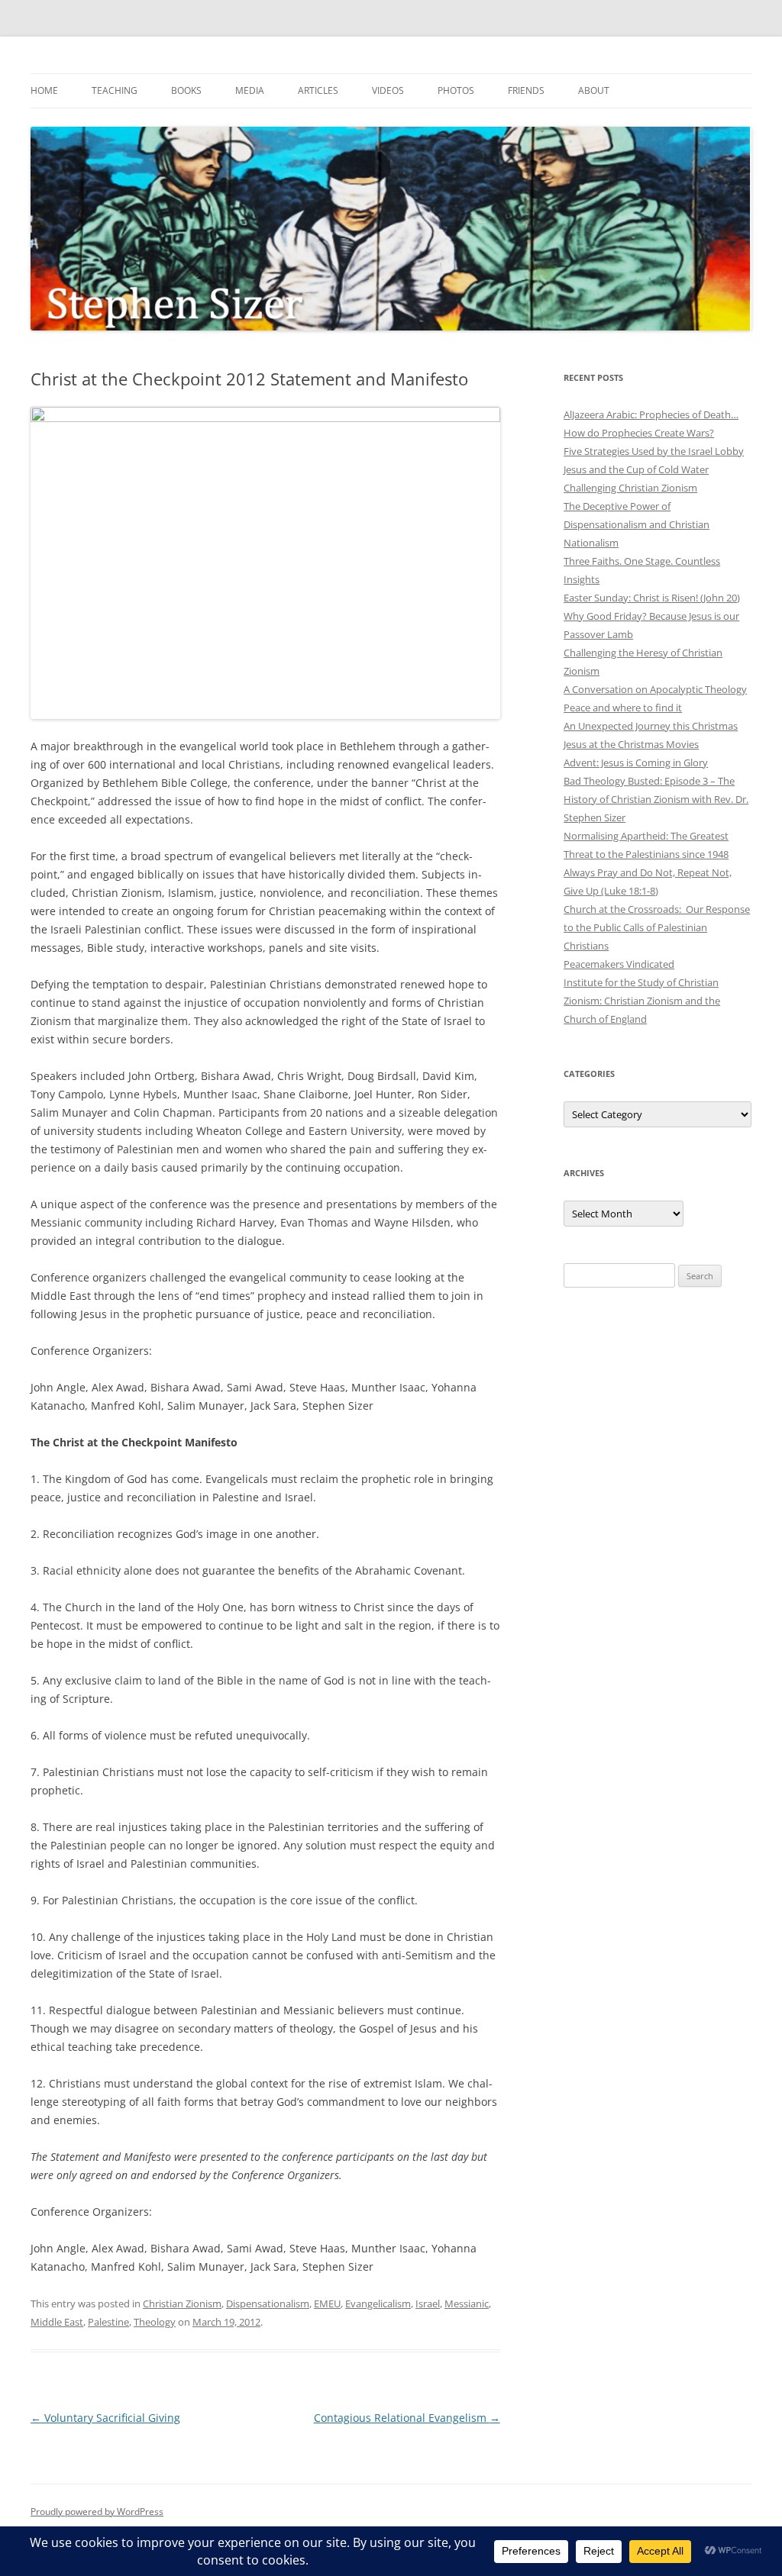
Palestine (108, 2322)
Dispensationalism (268, 2304)
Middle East (57, 2322)
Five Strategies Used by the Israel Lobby (654, 451)
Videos (388, 90)
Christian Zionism (182, 2304)
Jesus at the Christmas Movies (631, 744)
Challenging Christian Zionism (630, 488)
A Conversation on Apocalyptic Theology (655, 689)
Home (44, 90)
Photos (456, 90)
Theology (155, 2322)
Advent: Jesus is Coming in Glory (636, 762)
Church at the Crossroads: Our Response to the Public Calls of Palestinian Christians (657, 927)
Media (250, 90)
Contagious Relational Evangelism (407, 2418)
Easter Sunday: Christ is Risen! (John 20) (652, 598)
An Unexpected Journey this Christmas (651, 726)
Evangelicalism (378, 2304)
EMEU (327, 2304)
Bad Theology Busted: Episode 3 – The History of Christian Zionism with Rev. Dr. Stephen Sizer (656, 799)
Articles (318, 90)
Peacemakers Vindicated (619, 964)
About (594, 90)
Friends (526, 90)
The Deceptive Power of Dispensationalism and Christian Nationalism (637, 524)
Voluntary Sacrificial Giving (105, 2418)
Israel (428, 2304)
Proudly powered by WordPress (97, 2512)
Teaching (115, 90)
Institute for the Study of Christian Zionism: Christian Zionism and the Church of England (642, 1001)
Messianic (467, 2304)
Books (186, 90)
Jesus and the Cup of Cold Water (636, 469)
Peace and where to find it (623, 708)
